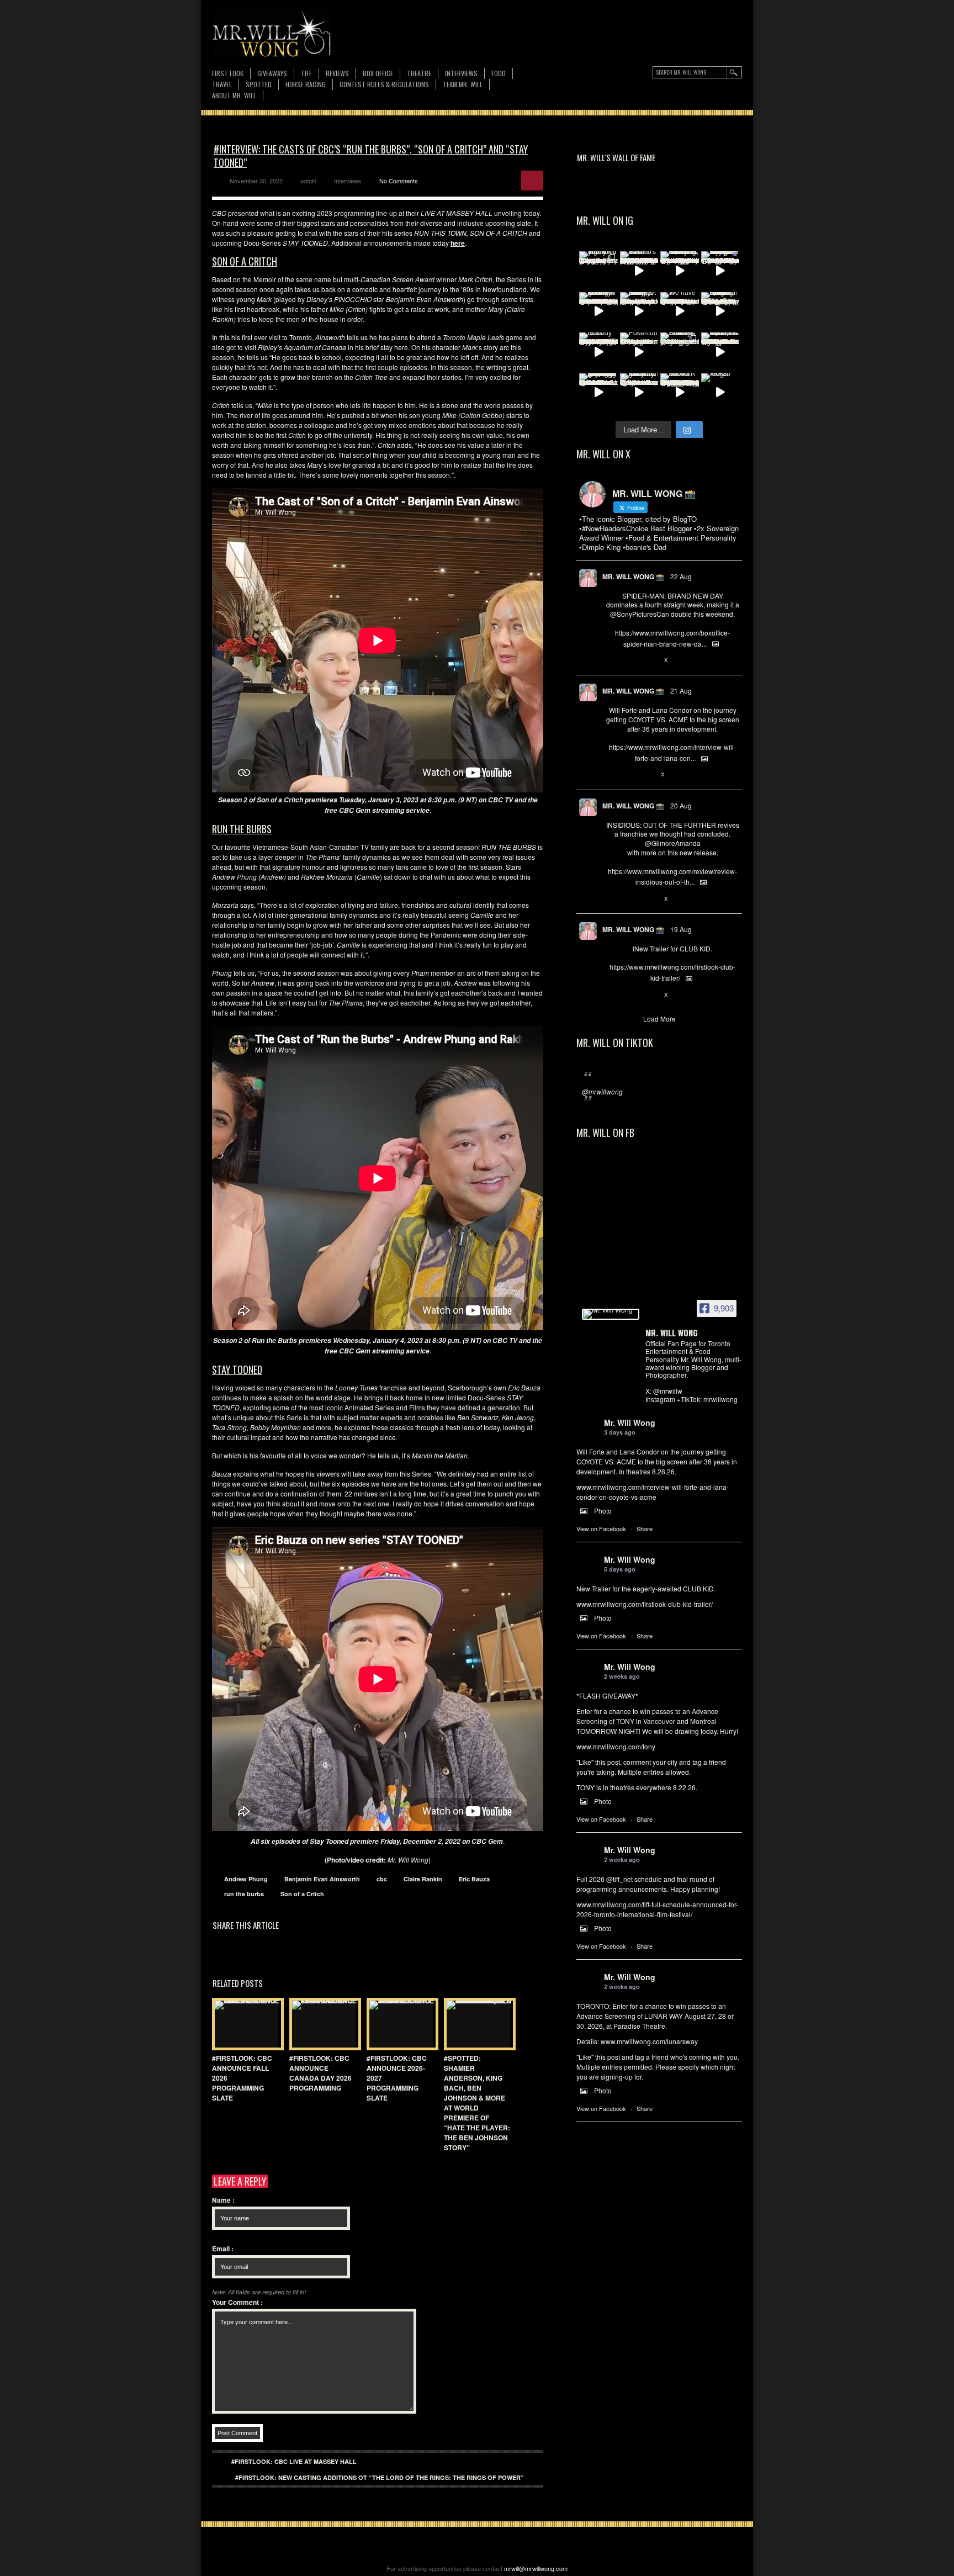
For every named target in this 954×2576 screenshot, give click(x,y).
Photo (603, 1511)
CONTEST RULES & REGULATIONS (384, 84)
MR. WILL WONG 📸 (633, 576)
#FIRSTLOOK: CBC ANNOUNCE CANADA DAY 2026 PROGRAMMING (320, 2073)
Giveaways (272, 73)
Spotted (259, 84)
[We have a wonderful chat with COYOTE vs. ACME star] (680, 311)
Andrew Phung (246, 1879)
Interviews (461, 73)
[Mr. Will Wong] (611, 1314)
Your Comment (237, 2302)
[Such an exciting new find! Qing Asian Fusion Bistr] (720, 311)
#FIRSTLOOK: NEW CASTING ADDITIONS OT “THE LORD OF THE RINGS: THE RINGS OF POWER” (380, 2477)
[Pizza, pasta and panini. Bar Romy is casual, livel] (639, 311)
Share (645, 1528)
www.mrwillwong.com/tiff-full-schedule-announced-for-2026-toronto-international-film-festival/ (657, 1909)
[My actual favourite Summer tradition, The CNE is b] (720, 271)
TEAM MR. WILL (463, 84)
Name (223, 2200)
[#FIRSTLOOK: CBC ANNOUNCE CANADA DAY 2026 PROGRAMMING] (322, 2024)
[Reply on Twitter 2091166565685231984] (611, 660)
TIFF (306, 73)
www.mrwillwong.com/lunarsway (649, 2041)
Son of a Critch (302, 1894)
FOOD (499, 73)
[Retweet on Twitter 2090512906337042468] (629, 899)
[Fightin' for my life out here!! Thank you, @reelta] (598, 271)
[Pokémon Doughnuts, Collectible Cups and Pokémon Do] (639, 352)
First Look (228, 73)
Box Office (378, 73)
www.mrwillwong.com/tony (616, 1746)
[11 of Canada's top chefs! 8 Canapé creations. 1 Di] (720, 352)
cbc (382, 1879)
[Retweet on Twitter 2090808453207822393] (629, 775)
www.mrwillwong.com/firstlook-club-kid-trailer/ (645, 1604)
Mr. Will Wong (630, 1422)
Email (223, 2249)
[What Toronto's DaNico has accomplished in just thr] (639, 271)
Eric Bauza (474, 1879)
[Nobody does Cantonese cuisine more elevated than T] (598, 352)
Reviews (337, 74)
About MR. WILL (234, 95)
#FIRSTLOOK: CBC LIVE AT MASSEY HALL (294, 2461)
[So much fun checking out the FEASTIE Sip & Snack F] (680, 271)
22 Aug (681, 576)
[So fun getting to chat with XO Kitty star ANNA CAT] (598, 311)
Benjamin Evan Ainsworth (322, 1879)
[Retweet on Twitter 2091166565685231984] (629, 660)
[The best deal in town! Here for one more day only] (598, 393)
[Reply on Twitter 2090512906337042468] (611, 899)
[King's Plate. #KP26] (720, 393)
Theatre (419, 73)
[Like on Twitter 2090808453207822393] (648, 775)
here (458, 243)
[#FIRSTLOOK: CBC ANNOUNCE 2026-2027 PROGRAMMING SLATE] (400, 2024)
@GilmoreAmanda (673, 843)
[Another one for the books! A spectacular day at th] (680, 393)
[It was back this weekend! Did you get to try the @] (639, 393)
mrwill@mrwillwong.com (536, 2568)
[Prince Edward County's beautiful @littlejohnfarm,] (680, 352)
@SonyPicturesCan (640, 614)
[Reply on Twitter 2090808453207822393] (611, 775)
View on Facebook (601, 1528)
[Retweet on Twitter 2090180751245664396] (629, 995)
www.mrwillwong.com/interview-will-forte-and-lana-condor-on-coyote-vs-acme (653, 1492)
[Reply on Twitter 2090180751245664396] (611, 995)
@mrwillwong (602, 1091)
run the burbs (244, 1894)
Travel (222, 84)
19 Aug (681, 929)
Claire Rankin (423, 1879)
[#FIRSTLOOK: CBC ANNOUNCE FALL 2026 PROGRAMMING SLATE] (245, 2024)
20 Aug (681, 805)
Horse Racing (306, 84)
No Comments (399, 181)
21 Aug (681, 691)
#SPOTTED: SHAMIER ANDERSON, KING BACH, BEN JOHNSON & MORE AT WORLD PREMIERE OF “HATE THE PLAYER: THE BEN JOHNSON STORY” (477, 2103)
